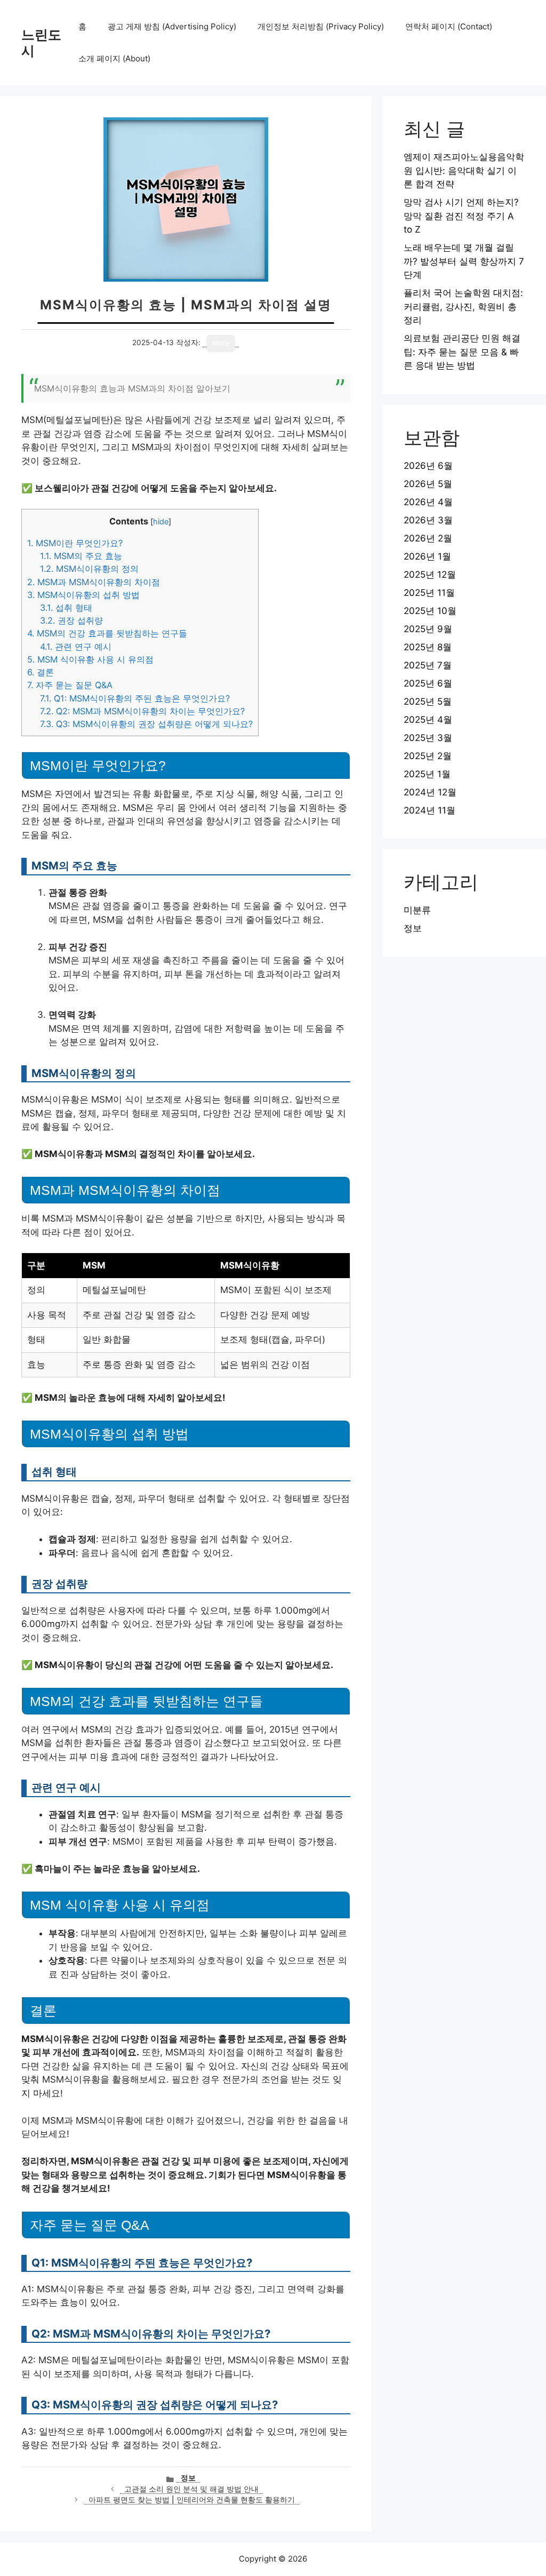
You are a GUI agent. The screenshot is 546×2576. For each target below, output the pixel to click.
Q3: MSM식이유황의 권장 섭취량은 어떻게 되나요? (146, 724)
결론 (41, 672)
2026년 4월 (428, 502)
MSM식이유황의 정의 (89, 569)
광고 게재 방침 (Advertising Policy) (172, 26)
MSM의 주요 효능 (81, 556)
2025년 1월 (427, 774)
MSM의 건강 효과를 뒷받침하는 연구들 (107, 633)
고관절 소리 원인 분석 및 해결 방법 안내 (191, 2489)
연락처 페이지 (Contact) (449, 26)
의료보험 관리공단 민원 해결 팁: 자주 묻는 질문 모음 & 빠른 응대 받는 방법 (462, 352)
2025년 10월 (430, 611)
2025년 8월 (428, 647)
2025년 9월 (428, 629)
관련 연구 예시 (76, 647)
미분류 (417, 910)
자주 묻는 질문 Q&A (70, 685)
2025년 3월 (428, 738)
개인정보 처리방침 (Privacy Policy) (321, 26)
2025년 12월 (430, 575)
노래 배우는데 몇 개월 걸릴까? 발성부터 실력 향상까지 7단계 (464, 261)
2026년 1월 (427, 556)
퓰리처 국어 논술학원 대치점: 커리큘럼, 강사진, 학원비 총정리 (463, 306)
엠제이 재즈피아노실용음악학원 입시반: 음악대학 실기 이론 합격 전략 (464, 170)
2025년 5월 (428, 701)
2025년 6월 (428, 683)
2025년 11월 (429, 593)
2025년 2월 (428, 756)
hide (161, 522)
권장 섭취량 (71, 620)
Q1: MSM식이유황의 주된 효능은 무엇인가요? (135, 698)
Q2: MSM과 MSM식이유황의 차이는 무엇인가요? (142, 711)
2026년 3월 (428, 520)
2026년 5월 (428, 484)
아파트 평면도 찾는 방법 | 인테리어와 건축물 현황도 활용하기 (192, 2500)
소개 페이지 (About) (114, 58)
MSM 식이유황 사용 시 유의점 (90, 659)
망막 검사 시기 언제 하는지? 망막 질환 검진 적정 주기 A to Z (461, 216)
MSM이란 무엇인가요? (75, 543)
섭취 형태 (66, 608)
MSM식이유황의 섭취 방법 (83, 595)
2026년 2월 (428, 538)
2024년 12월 (430, 792)
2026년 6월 (428, 466)
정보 (188, 2478)
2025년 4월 (428, 720)
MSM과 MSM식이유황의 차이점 (94, 582)
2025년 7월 (428, 665)
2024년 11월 (429, 810)
